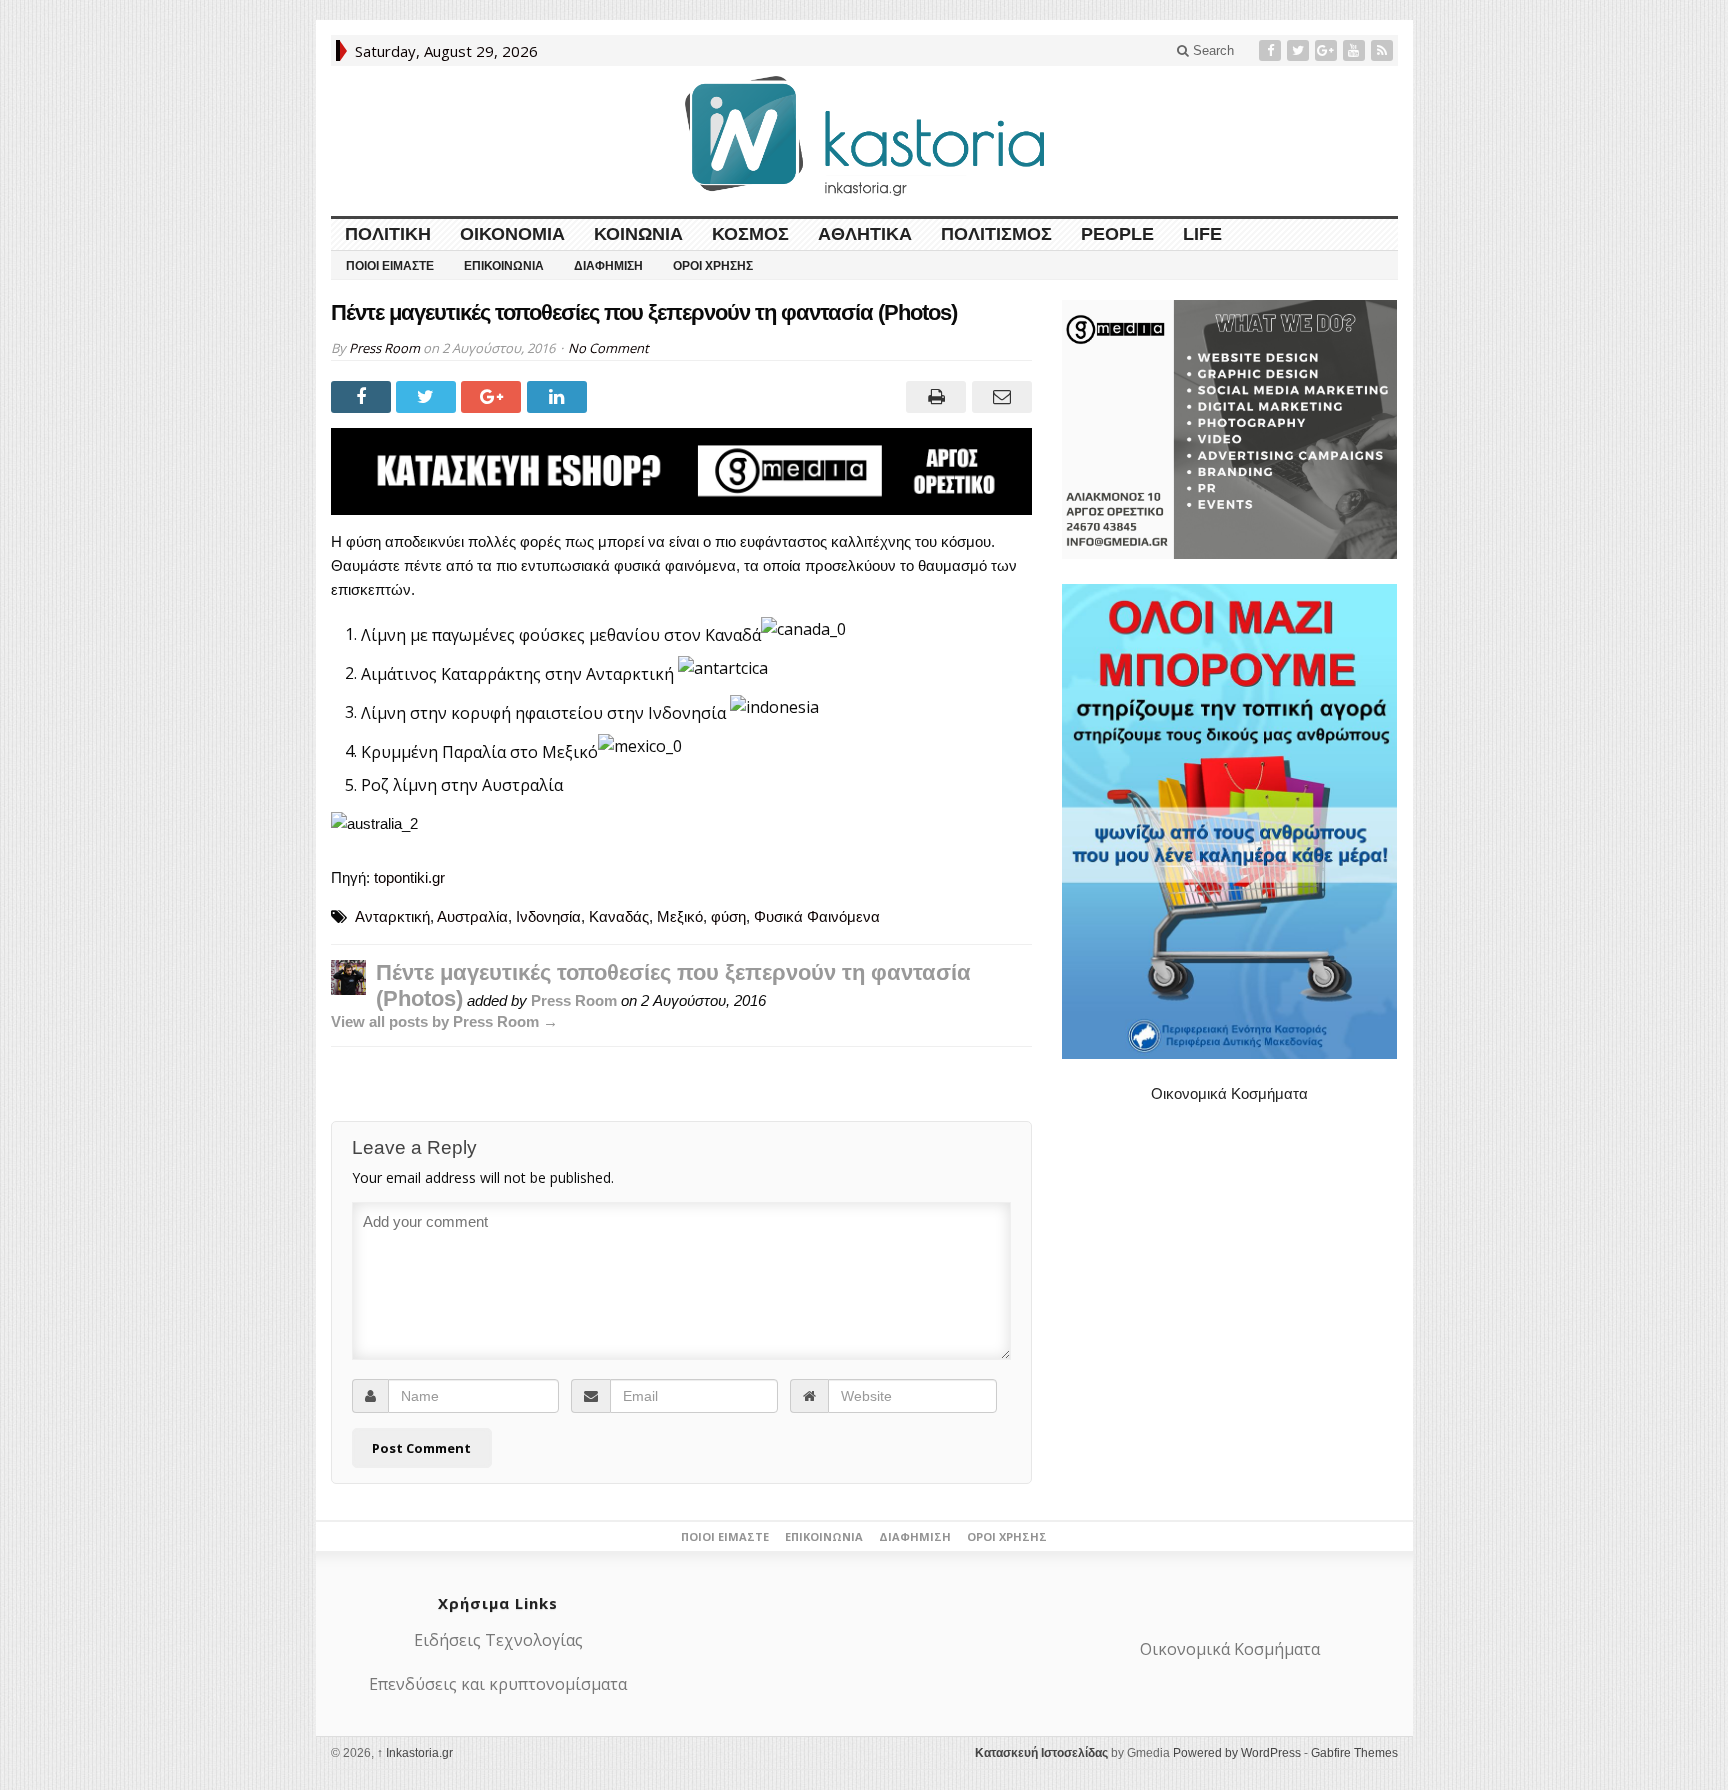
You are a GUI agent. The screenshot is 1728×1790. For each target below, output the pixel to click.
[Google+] (1328, 50)
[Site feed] (1384, 50)
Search (1211, 50)
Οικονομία (512, 234)
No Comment (608, 348)
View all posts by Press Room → (444, 1021)
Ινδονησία (548, 916)
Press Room (384, 348)
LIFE (1202, 234)
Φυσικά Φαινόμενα (817, 916)
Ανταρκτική (392, 916)
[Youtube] (1356, 50)
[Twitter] (1300, 50)
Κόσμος (750, 234)
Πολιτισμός (996, 234)
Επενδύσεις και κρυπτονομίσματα (498, 1684)
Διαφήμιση (608, 266)
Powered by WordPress (1237, 1753)
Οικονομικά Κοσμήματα (1229, 1093)
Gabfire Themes (1354, 1753)
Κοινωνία (638, 234)
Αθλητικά (865, 234)
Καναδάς (619, 916)
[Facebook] (1272, 50)
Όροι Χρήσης (713, 266)
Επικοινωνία (504, 266)
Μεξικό (680, 916)
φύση (728, 916)
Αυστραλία (472, 916)
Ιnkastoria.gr (415, 1753)
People (1117, 234)
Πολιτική (388, 234)
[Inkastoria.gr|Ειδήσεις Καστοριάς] (864, 135)
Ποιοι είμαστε (390, 266)
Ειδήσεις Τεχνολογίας (498, 1640)
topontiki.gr (409, 877)
